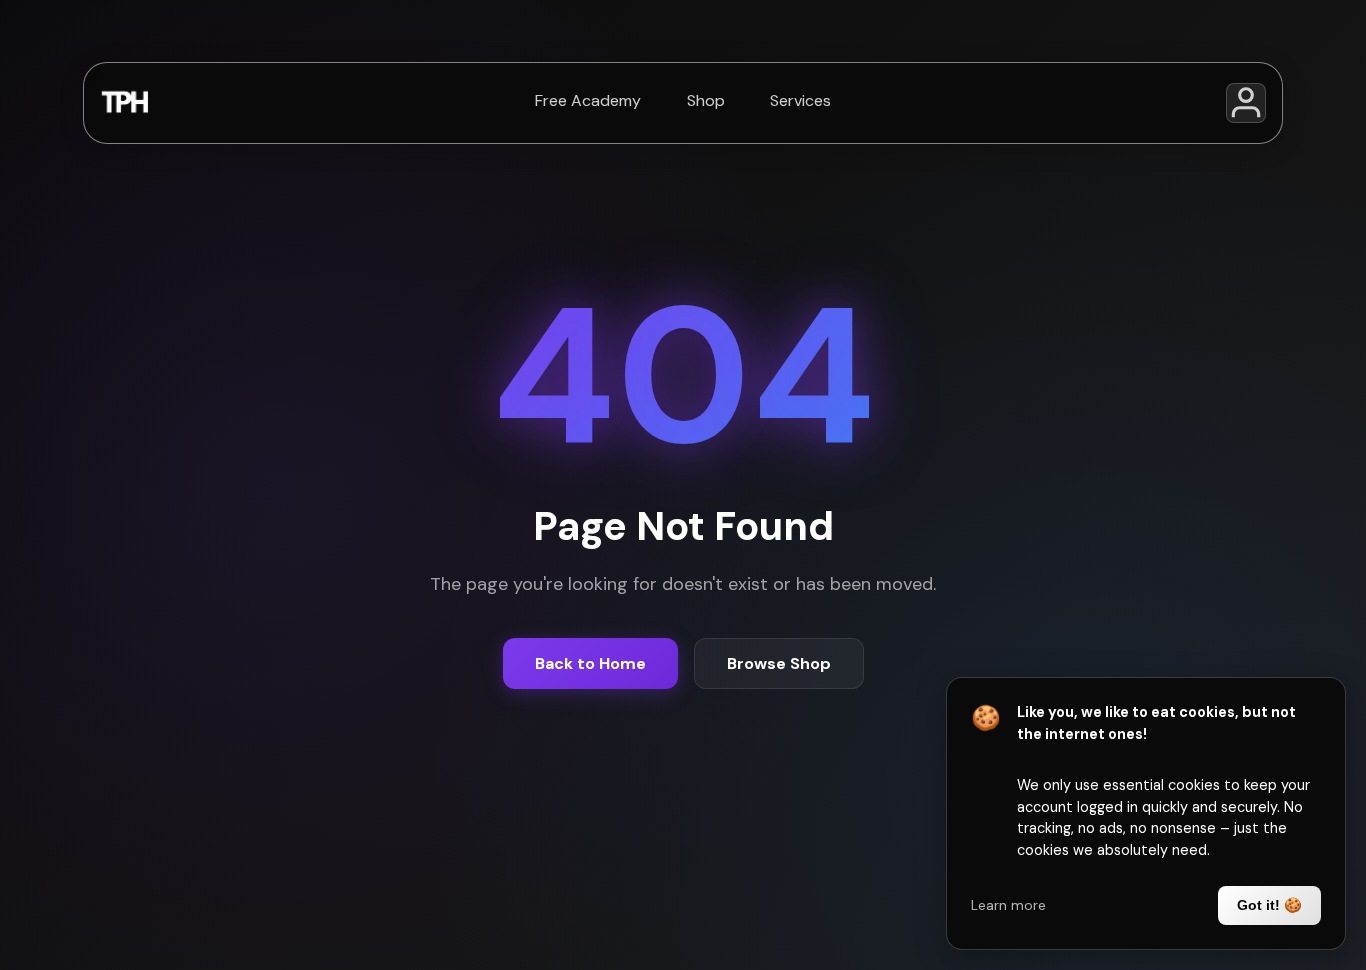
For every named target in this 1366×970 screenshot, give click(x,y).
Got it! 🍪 (1269, 905)
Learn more (1008, 905)
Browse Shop (779, 663)
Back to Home (590, 663)
